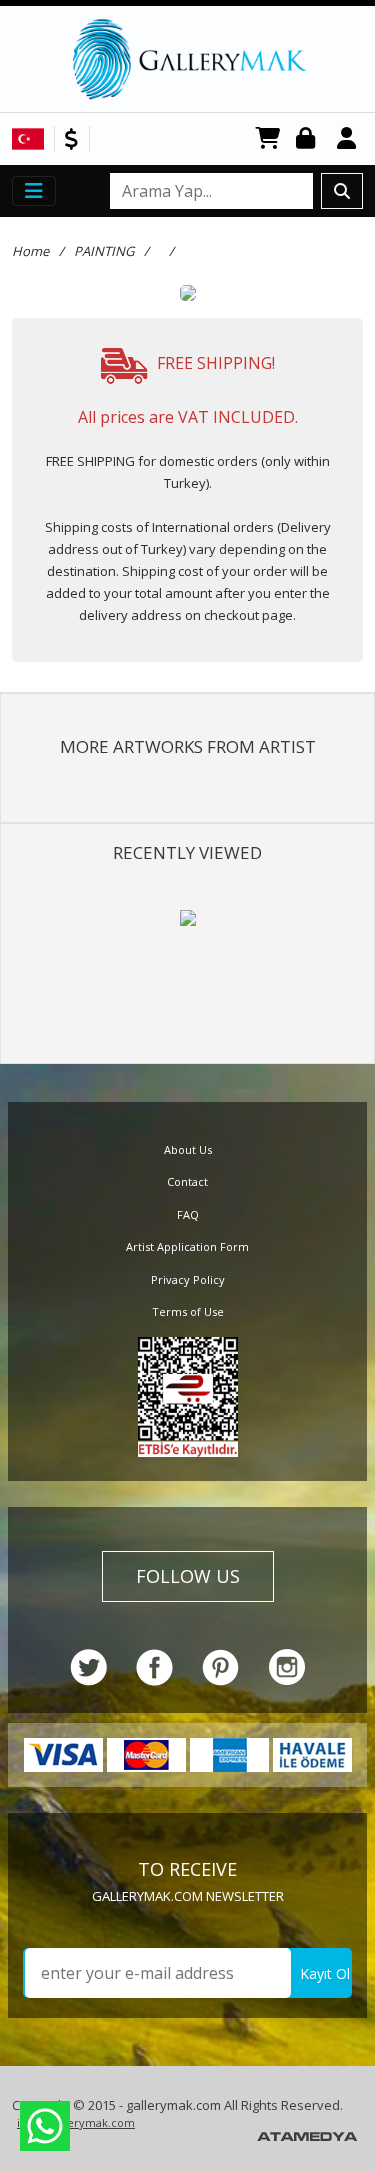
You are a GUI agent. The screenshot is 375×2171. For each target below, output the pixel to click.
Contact (187, 1181)
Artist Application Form (187, 1246)
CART (268, 139)
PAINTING (104, 251)
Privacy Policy (188, 1279)
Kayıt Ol (325, 1973)
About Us (188, 1149)
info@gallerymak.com (76, 2122)
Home (30, 251)
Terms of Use (188, 1311)
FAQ (188, 1214)
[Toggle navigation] (34, 191)
